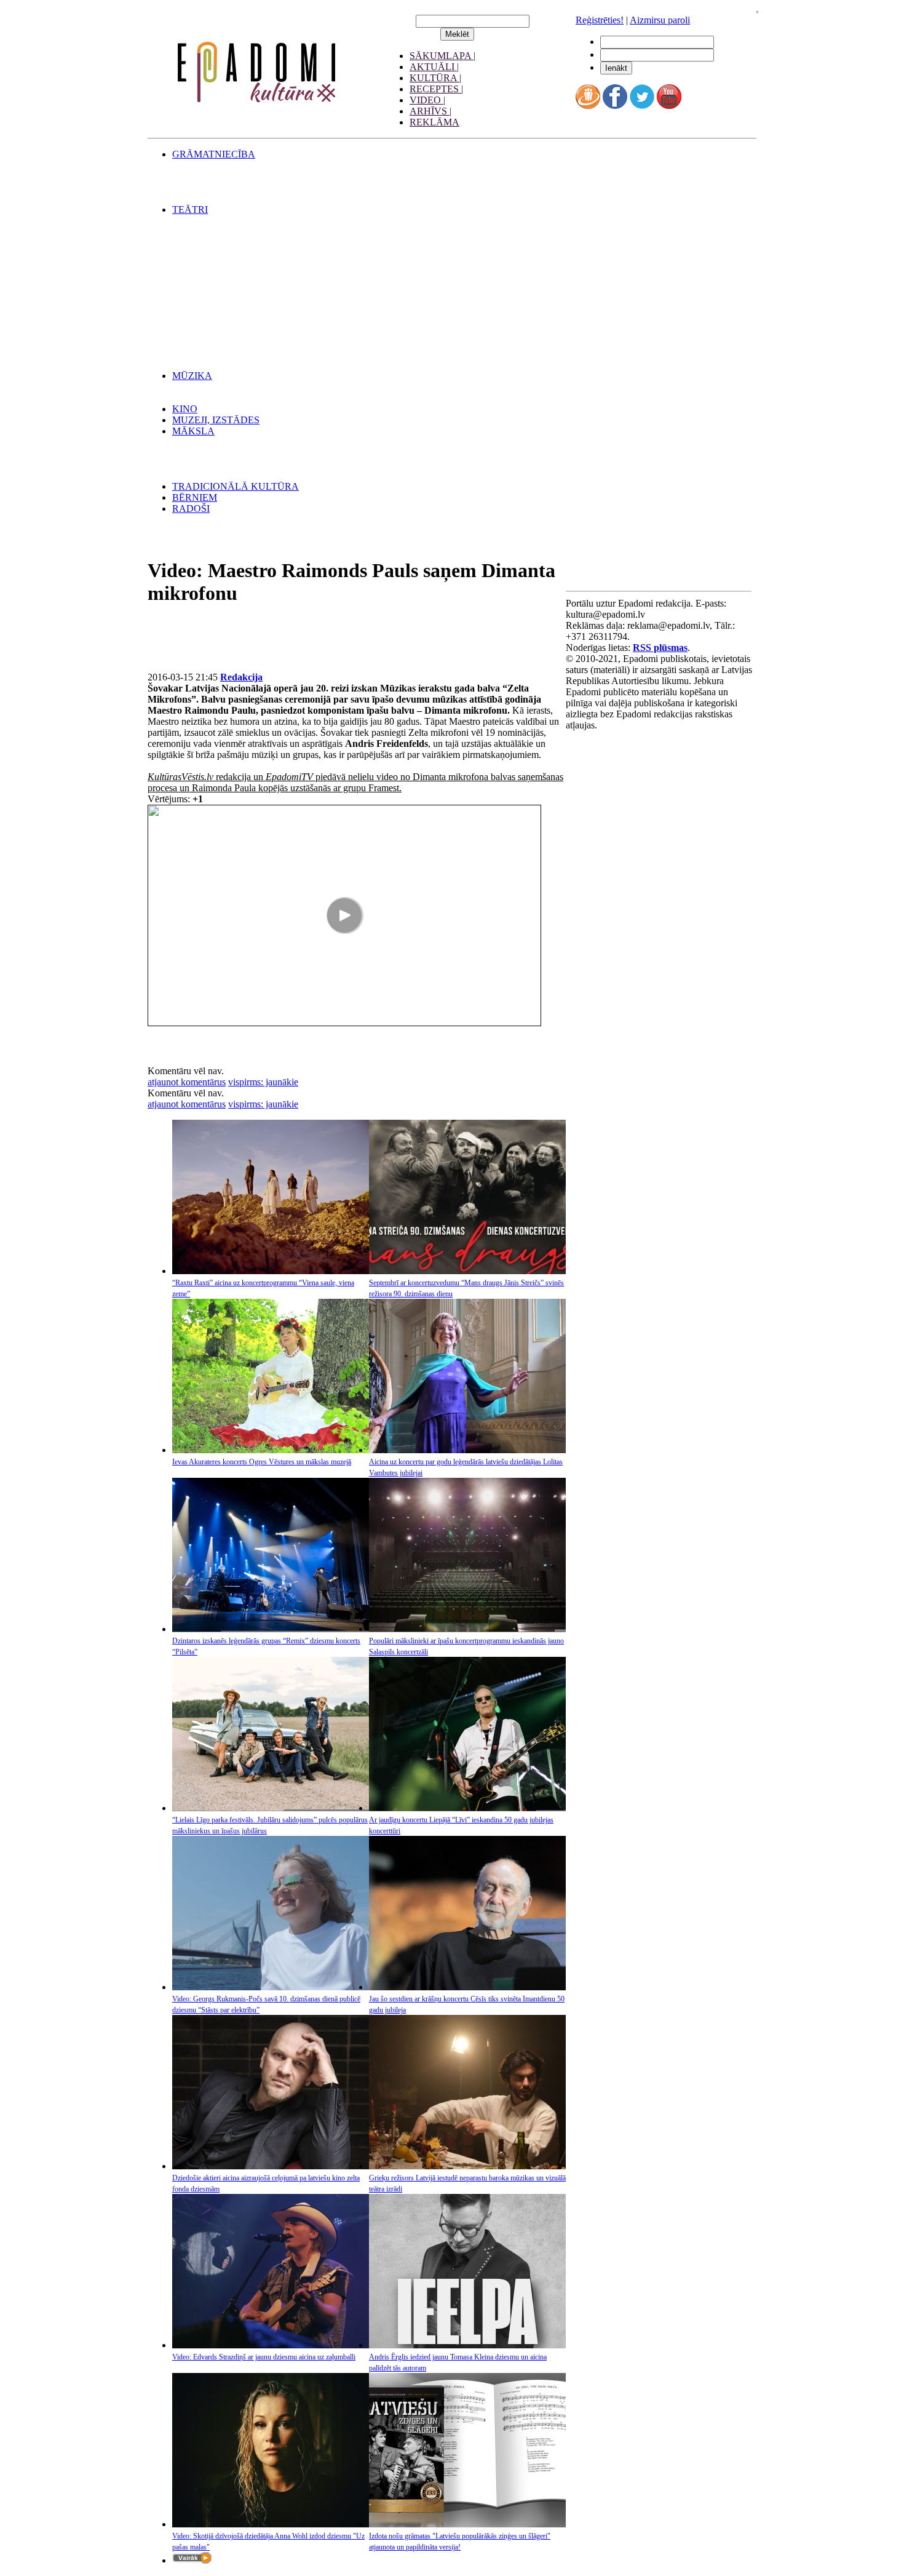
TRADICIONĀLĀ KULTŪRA (236, 486)
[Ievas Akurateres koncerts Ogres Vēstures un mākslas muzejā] (271, 1450)
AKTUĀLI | (434, 67)
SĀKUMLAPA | (442, 56)
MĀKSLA (193, 431)
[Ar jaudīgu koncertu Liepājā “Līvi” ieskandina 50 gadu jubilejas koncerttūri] (467, 1808)
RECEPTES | (436, 89)
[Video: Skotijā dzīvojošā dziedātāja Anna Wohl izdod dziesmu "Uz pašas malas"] (271, 2524)
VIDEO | (427, 100)
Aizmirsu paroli (660, 20)
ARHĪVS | (430, 111)
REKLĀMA (434, 122)
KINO (185, 409)
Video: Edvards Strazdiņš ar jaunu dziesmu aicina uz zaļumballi (264, 2357)
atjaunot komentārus (187, 1082)
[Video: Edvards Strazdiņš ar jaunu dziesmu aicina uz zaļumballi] (271, 2345)
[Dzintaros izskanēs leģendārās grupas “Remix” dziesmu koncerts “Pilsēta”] (271, 1629)
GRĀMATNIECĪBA (214, 154)
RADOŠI (191, 508)
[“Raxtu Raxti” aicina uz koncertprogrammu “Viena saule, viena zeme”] (271, 1271)
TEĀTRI (190, 209)
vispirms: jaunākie (263, 1082)
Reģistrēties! (600, 20)
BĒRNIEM (195, 497)
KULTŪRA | (435, 78)
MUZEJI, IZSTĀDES (216, 420)
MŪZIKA (192, 376)
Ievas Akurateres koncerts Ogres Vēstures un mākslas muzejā (262, 1462)
